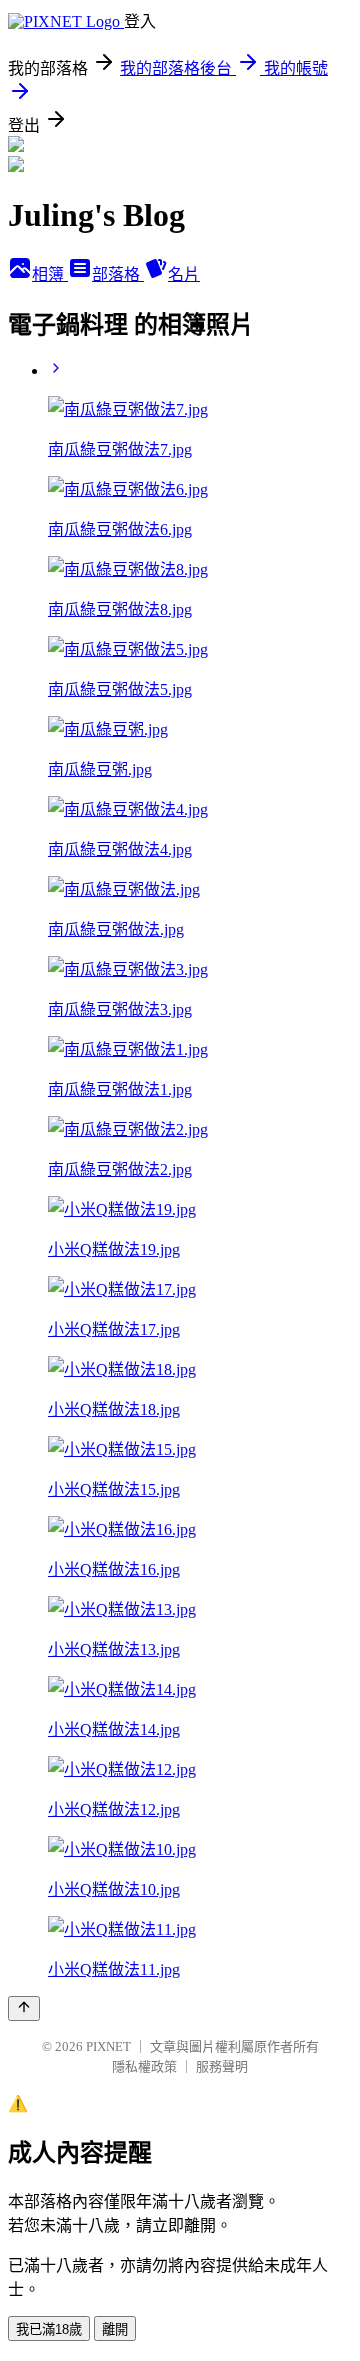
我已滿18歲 (49, 2329)
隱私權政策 (144, 2066)
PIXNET (108, 2046)
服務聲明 (222, 2066)
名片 (184, 274)
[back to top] (24, 2008)
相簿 (50, 274)
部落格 (118, 274)
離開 (115, 2329)
